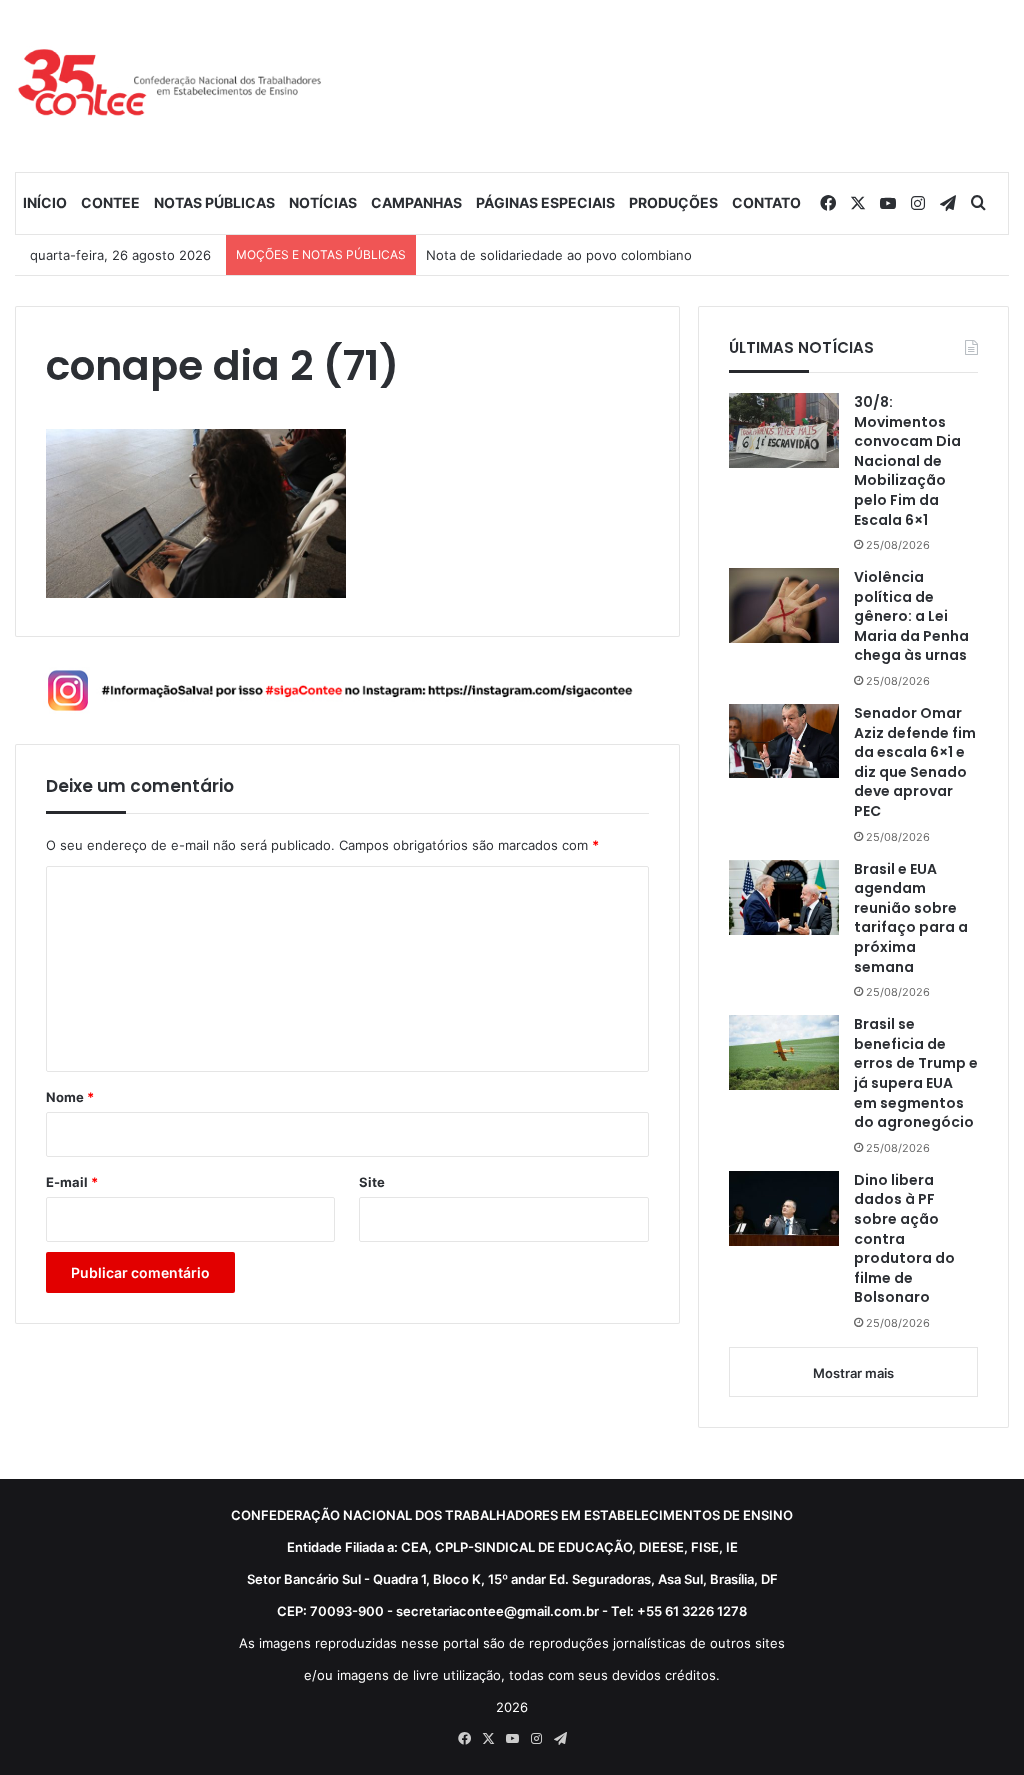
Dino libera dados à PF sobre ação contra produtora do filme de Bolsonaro (904, 1239)
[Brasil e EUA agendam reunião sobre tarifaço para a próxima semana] (784, 897)
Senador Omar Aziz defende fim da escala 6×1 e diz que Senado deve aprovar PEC (915, 762)
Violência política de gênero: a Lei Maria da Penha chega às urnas (911, 616)
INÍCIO (45, 202)
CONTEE (110, 202)
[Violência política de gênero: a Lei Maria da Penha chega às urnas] (784, 605)
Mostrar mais (853, 1373)
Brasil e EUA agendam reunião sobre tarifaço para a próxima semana (911, 918)
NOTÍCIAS (323, 202)
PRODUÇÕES (673, 202)
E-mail (72, 1182)
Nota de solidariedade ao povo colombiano (559, 255)
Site (372, 1182)
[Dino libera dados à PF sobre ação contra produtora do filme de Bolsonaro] (784, 1208)
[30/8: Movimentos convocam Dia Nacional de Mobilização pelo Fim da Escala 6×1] (784, 430)
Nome (70, 1097)
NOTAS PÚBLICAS (214, 202)
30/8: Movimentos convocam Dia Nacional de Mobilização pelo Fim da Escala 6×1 (907, 461)
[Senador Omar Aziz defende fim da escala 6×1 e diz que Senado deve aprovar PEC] (784, 741)
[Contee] (170, 85)
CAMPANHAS (416, 202)
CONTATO (766, 202)
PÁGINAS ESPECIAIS (545, 202)
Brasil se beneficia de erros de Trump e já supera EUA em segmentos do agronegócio (916, 1073)
